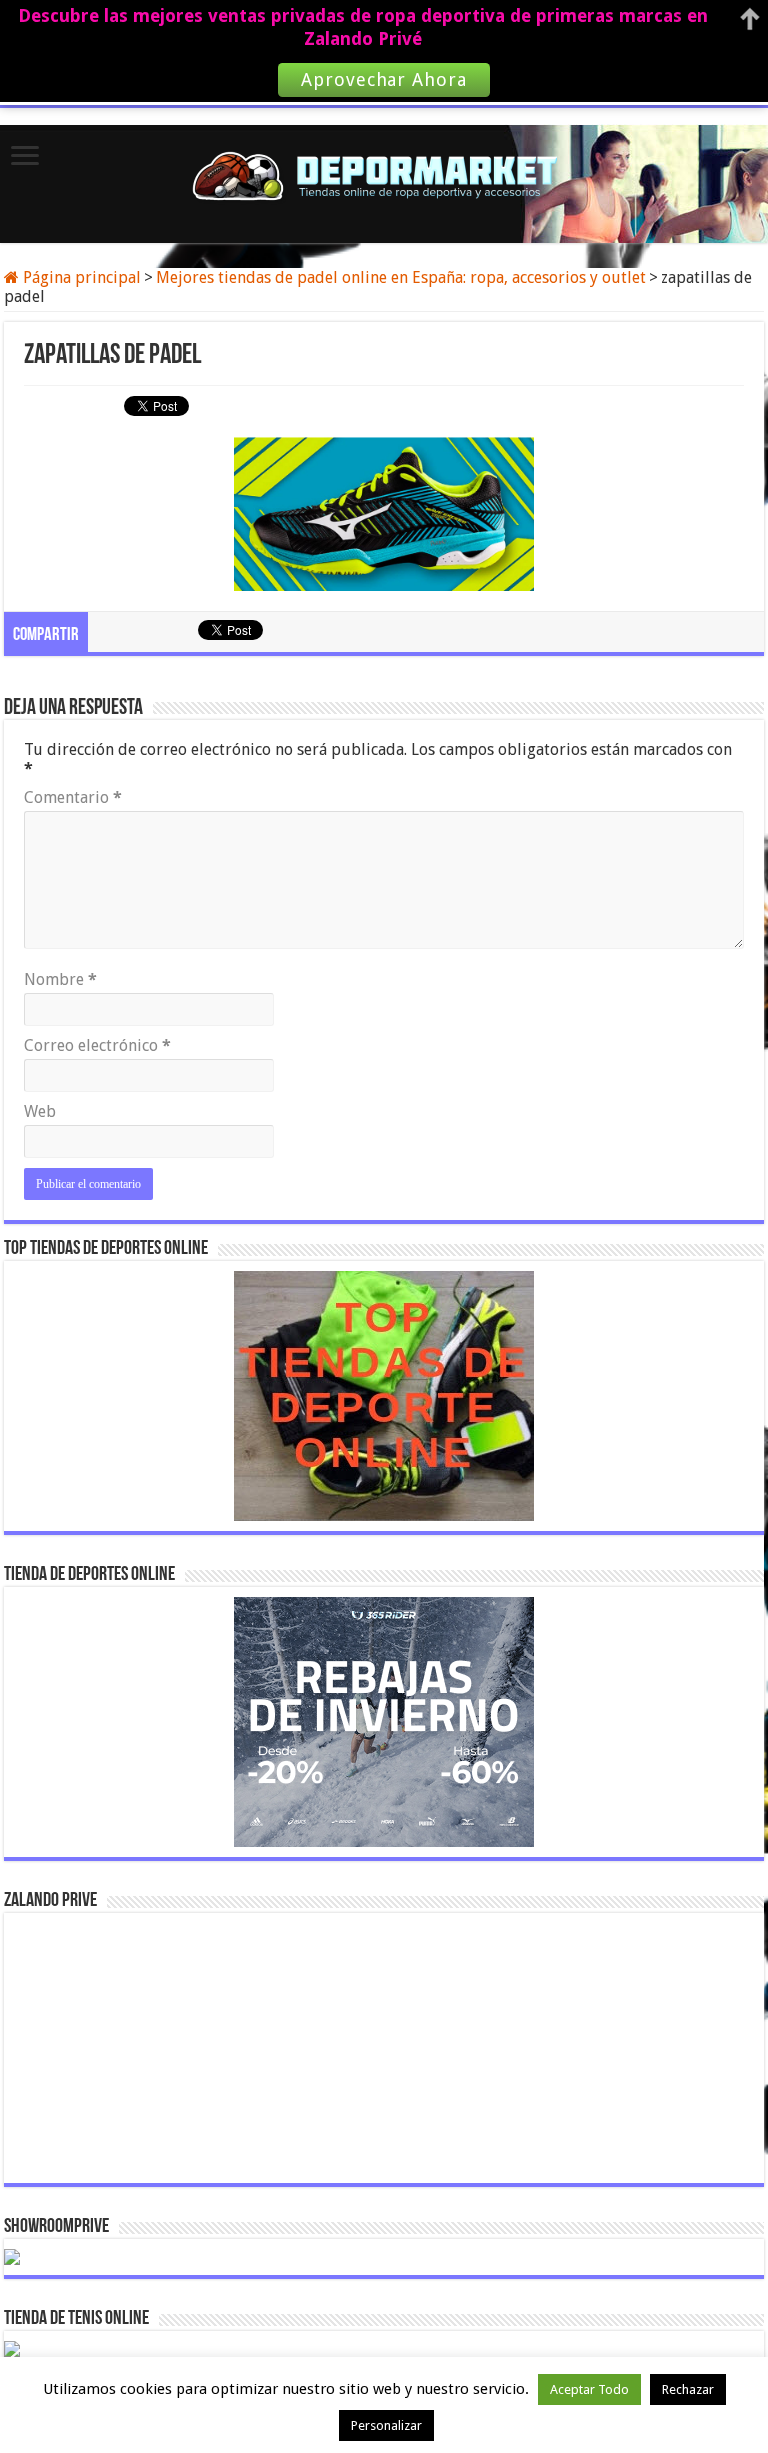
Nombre (60, 979)
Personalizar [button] (386, 2425)
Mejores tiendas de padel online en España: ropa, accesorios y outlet (401, 277)
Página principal (80, 277)
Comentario (73, 797)
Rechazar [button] (688, 2389)
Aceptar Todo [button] (589, 2389)
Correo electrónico (97, 1045)
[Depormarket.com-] (384, 175)
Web (40, 1111)
